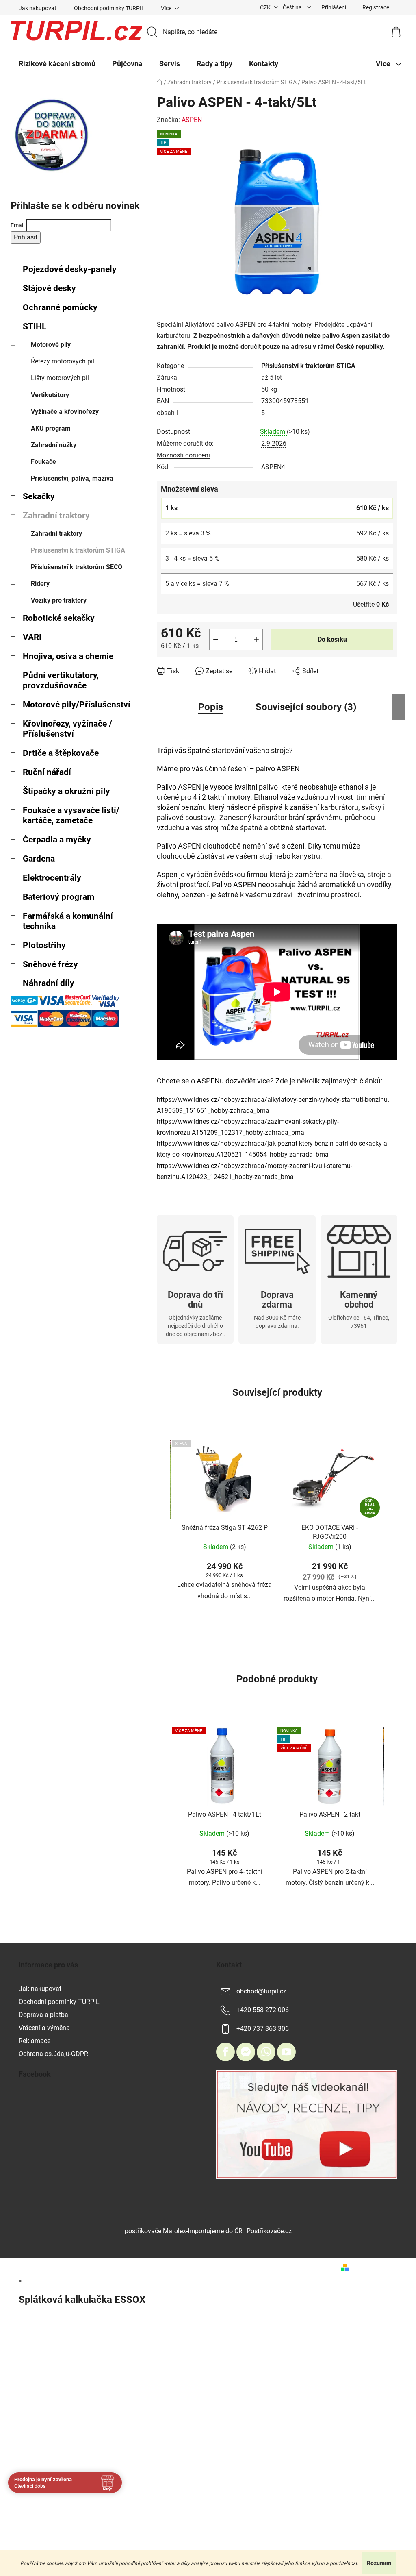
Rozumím (379, 2563)
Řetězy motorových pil (63, 361)
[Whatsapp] (266, 2052)
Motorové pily (51, 345)
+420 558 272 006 (263, 2010)
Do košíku (332, 639)
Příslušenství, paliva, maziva (72, 478)
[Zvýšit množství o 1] (256, 640)
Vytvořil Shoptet (375, 2267)
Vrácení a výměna (44, 2028)
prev (163, 1532)
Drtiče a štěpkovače (61, 753)
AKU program (51, 428)
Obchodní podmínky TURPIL (109, 8)
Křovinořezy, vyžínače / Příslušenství (67, 729)
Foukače (43, 462)
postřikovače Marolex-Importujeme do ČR (184, 2231)
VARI (32, 637)
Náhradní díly (49, 983)
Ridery (40, 584)
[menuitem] (57, 64)
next (391, 1532)
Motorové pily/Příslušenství (77, 705)
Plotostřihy (44, 945)
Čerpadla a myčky (57, 840)
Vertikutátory (50, 395)
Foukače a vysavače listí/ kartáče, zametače (71, 815)
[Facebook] (225, 2052)
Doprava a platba (43, 2015)
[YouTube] (286, 2052)
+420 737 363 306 (263, 2029)
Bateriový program (58, 897)
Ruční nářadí (47, 772)
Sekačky (39, 496)
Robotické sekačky (59, 618)
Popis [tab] (211, 707)
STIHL (35, 326)
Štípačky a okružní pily (66, 791)
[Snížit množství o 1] (216, 640)
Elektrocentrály (52, 878)
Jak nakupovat (38, 8)
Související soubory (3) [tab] (306, 707)
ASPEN (192, 120)
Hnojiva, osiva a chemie (68, 656)
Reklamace (35, 2041)
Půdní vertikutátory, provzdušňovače (61, 680)
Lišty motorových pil (60, 378)
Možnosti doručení (183, 455)
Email (17, 225)
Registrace (376, 7)
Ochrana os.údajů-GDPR (53, 2054)
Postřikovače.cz (269, 2231)
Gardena (39, 859)
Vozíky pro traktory (59, 600)
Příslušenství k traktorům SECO (77, 567)
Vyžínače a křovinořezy (65, 412)
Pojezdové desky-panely (70, 269)
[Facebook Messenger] (246, 2052)
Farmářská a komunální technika (68, 921)
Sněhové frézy (50, 964)
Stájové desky (49, 288)
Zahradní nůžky (54, 445)
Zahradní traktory (56, 516)
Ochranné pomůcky (60, 307)
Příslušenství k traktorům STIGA (78, 550)
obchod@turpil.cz (261, 1991)
